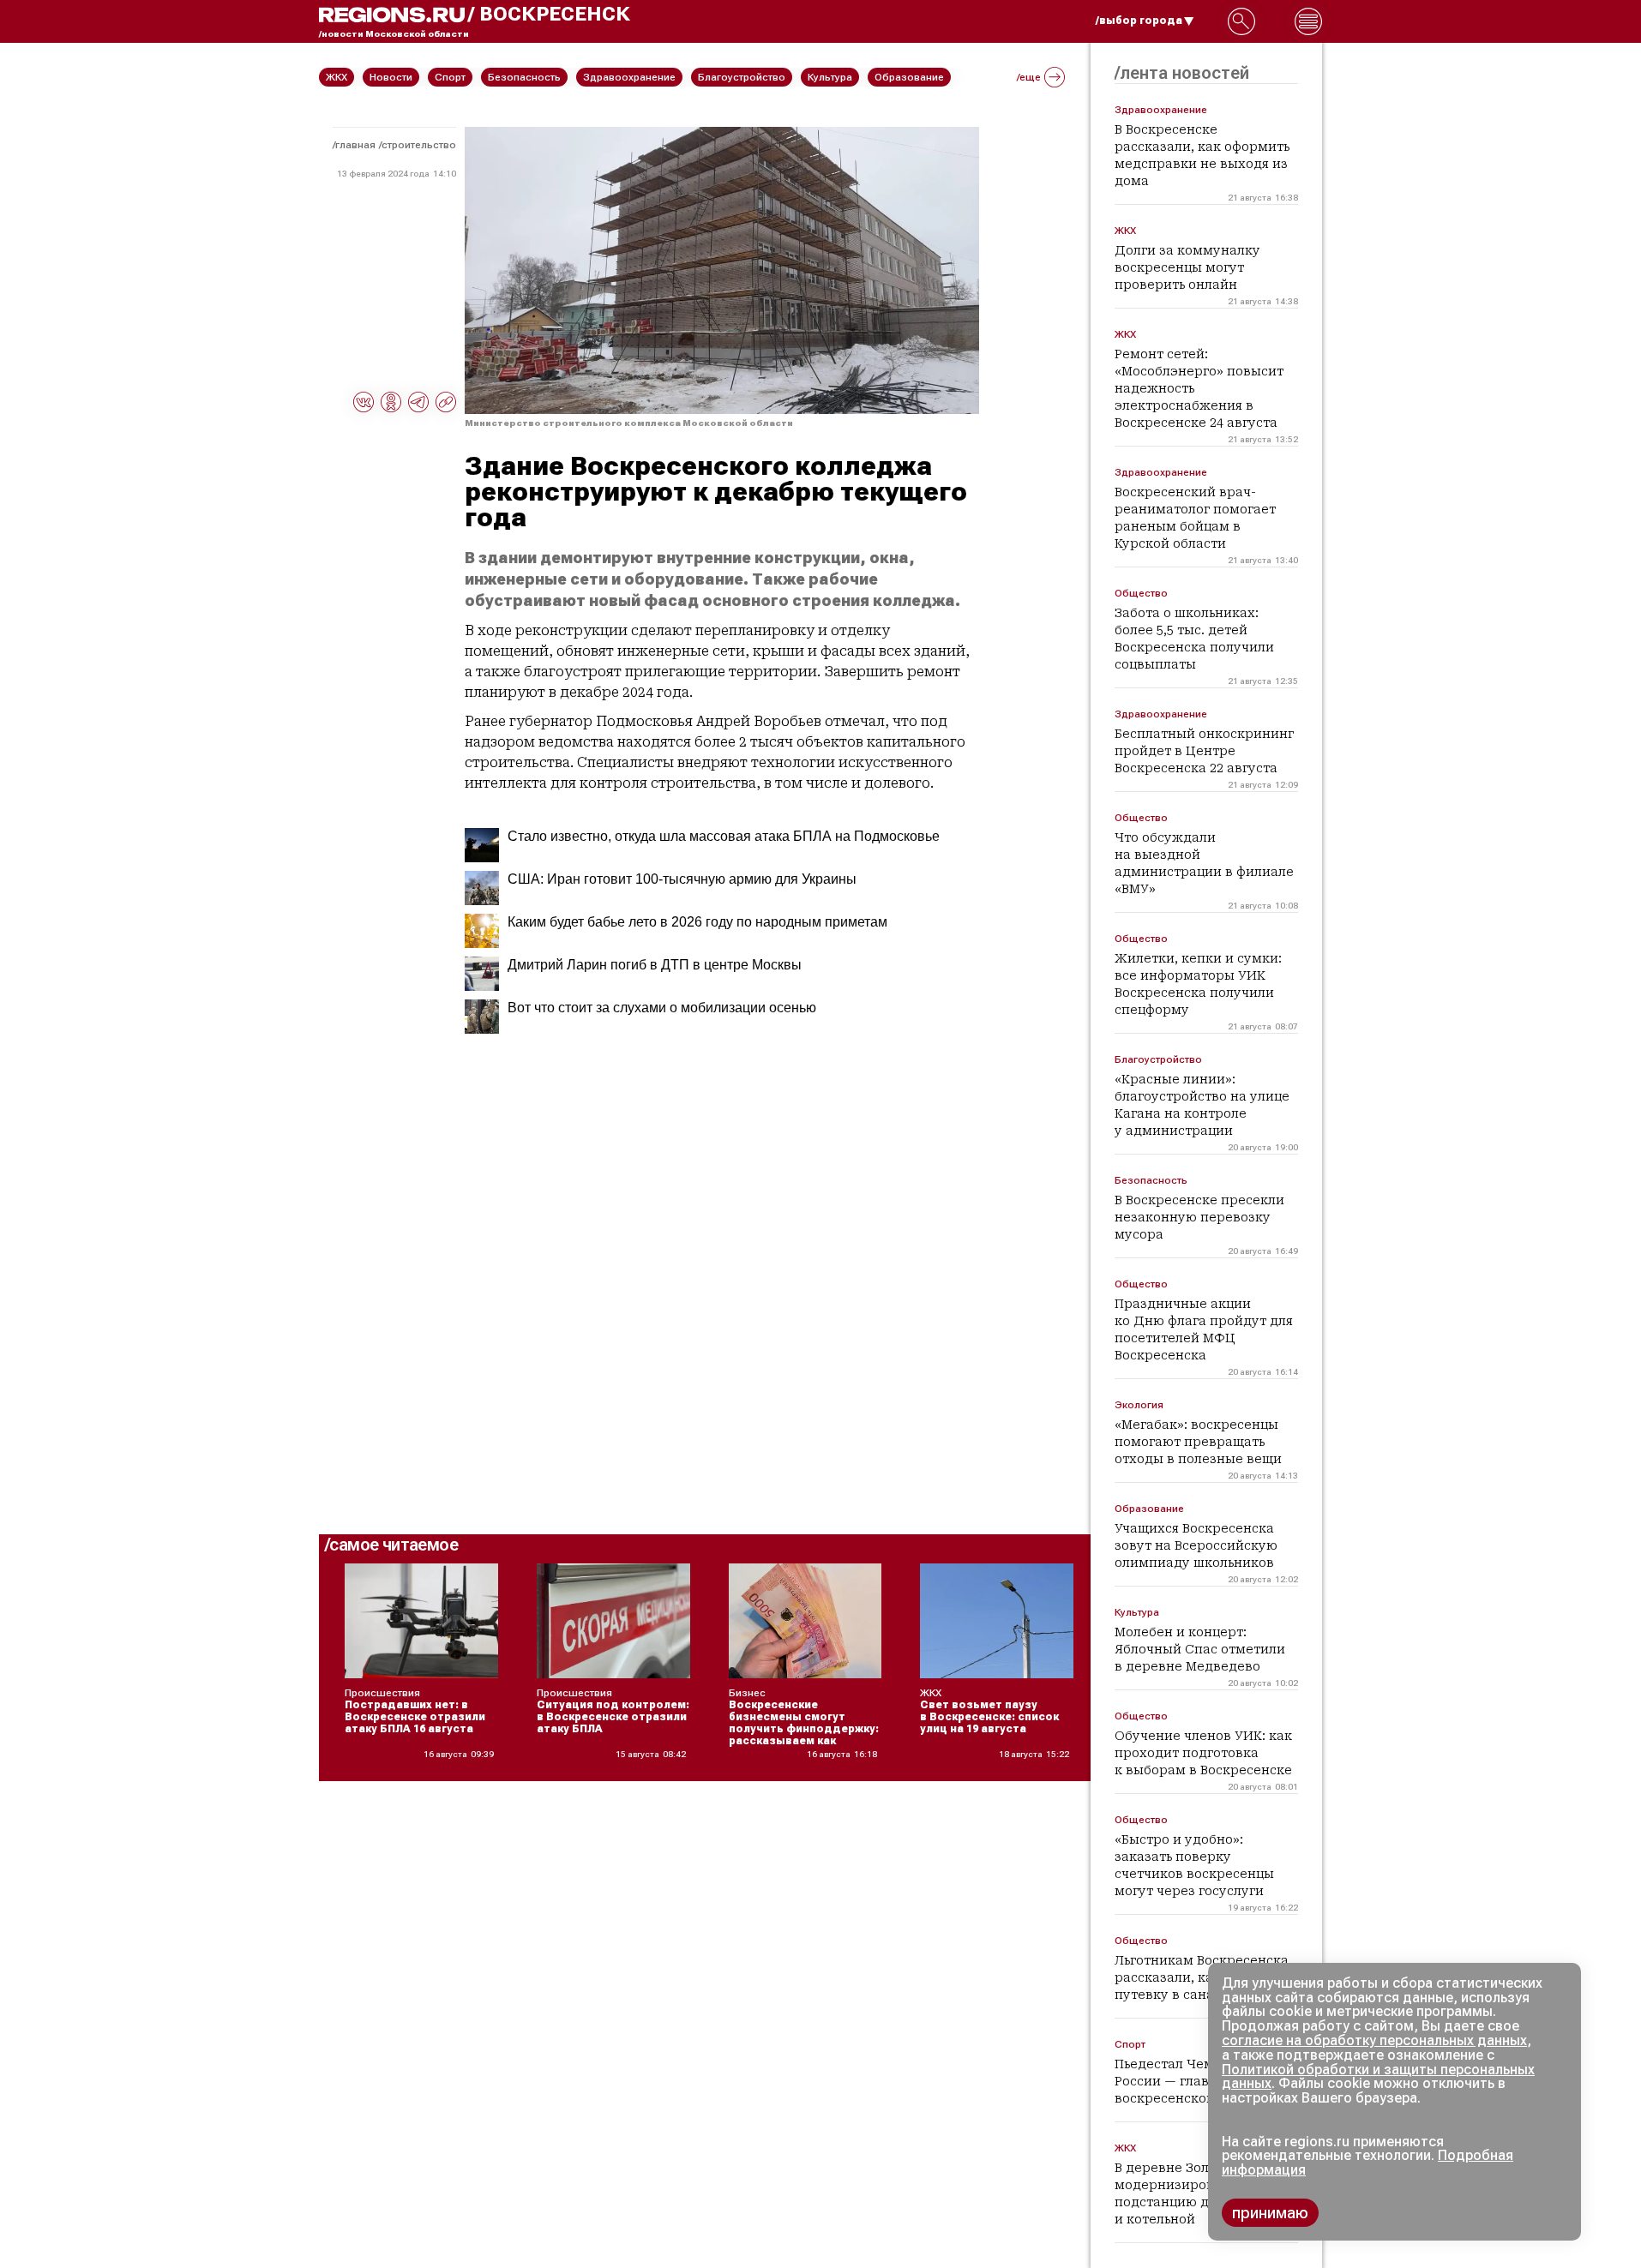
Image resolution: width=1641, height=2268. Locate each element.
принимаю (1270, 2213)
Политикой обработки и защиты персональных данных (1378, 2077)
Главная (355, 145)
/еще (1029, 77)
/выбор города (1139, 21)
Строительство (419, 145)
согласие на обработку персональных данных (1374, 2040)
